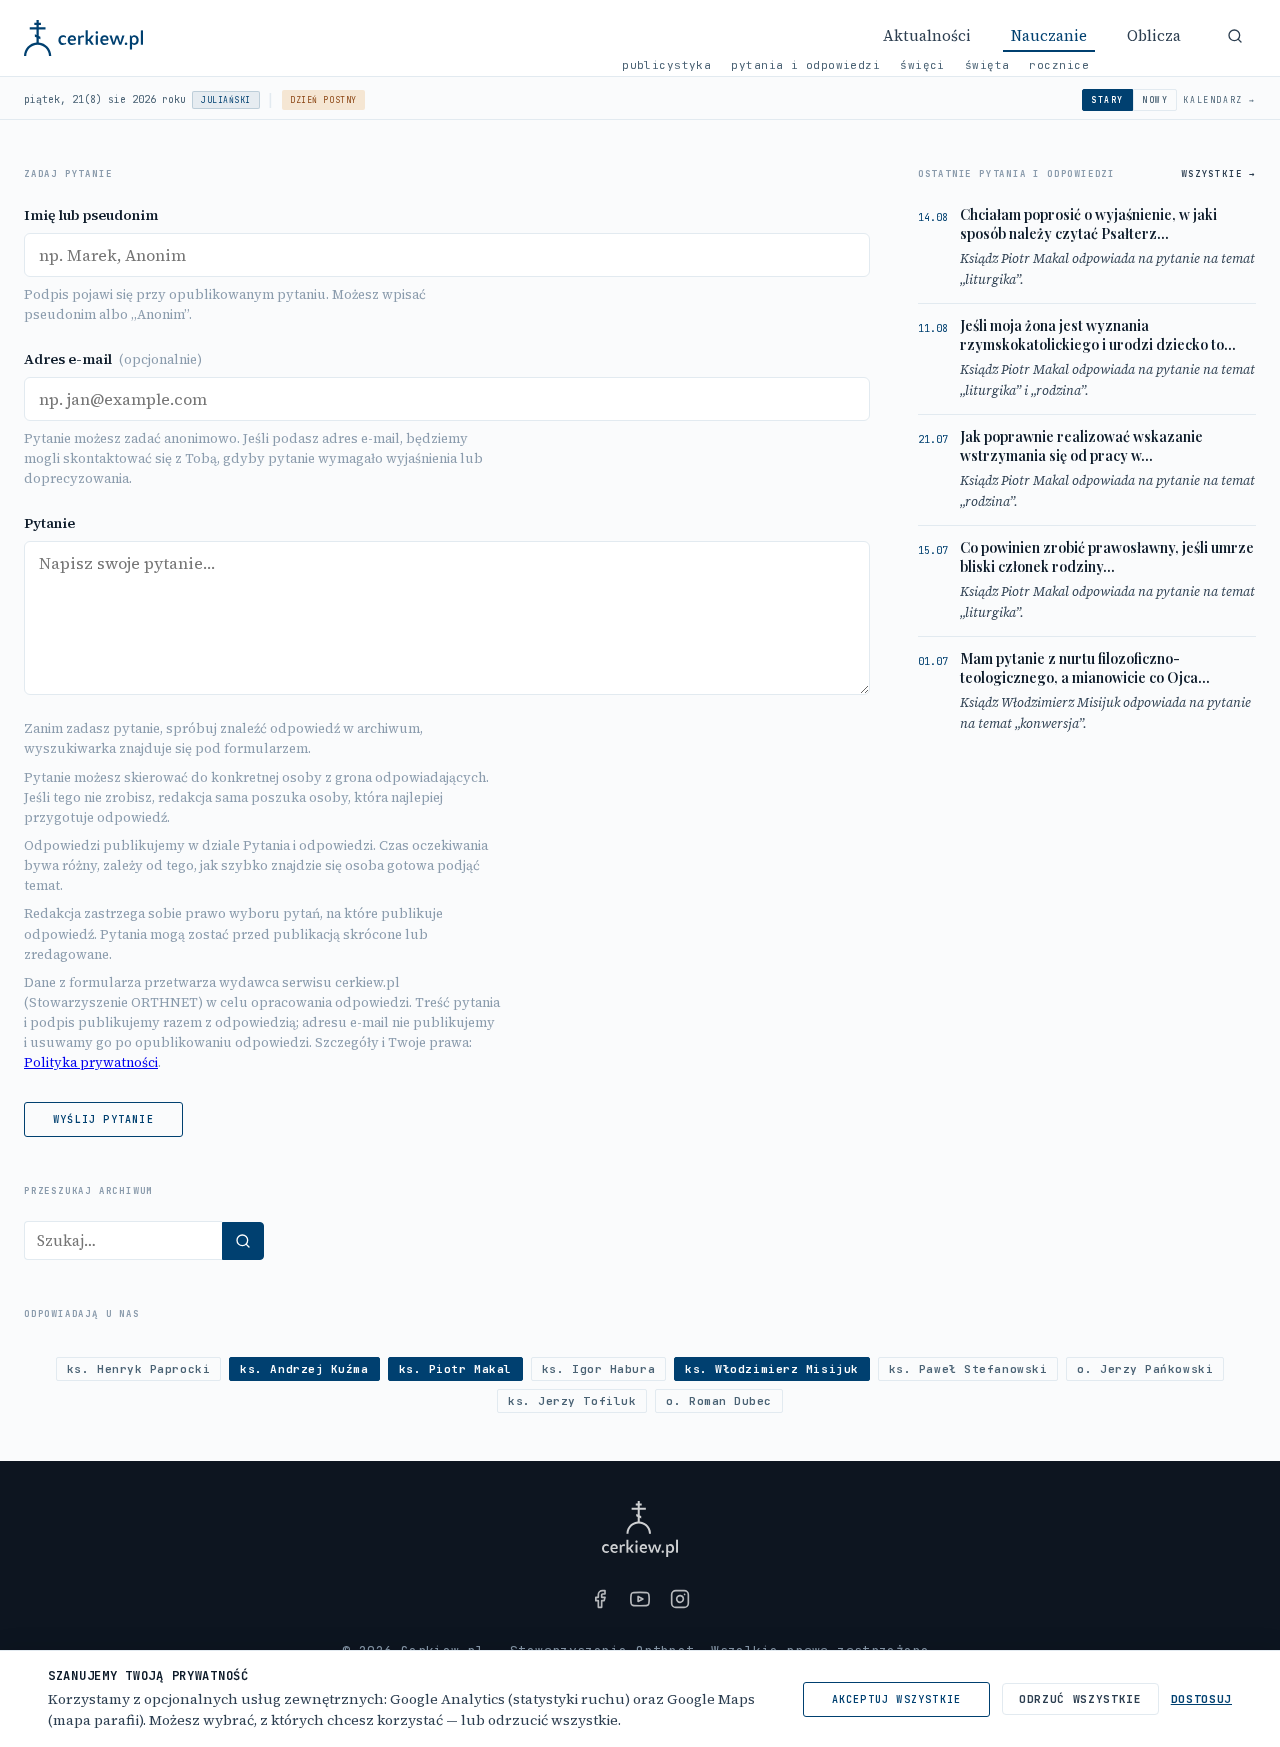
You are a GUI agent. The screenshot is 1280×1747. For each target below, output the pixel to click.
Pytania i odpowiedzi (805, 65)
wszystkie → (1218, 174)
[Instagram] (680, 1599)
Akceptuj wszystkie (897, 1699)
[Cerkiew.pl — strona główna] (83, 38)
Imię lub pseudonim (91, 215)
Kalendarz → (1219, 100)
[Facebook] (600, 1599)
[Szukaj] (1235, 36)
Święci (922, 65)
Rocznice (1059, 65)
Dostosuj (1201, 1699)
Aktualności (927, 35)
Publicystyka (666, 65)
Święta (987, 65)
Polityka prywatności (91, 1062)
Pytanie (49, 523)
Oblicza (1154, 35)
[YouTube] (640, 1599)
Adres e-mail (113, 359)
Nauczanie (1049, 35)
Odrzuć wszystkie (1080, 1699)
